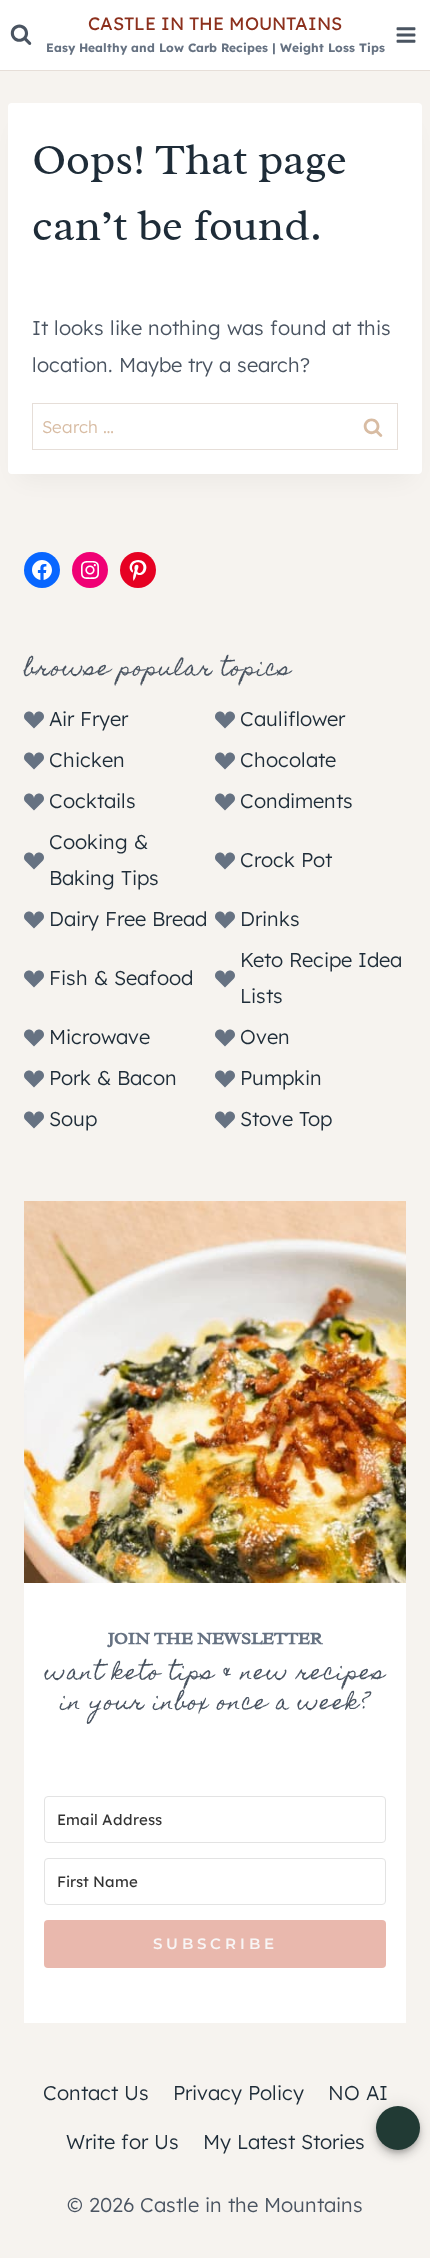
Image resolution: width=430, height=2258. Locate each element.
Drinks (270, 918)
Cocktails (92, 800)
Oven (265, 1036)
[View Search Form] (21, 35)
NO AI (358, 2092)
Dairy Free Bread (128, 918)
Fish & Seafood (121, 977)
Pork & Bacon (113, 1077)
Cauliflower (292, 718)
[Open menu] (405, 34)
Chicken (87, 759)
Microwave (99, 1036)
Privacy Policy (238, 2092)
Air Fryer (88, 718)
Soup (73, 1118)
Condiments (296, 800)
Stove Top (286, 1118)
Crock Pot (286, 859)
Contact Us (96, 2092)
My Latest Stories (284, 2141)
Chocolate (288, 759)
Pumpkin (281, 1077)
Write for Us (122, 2141)
